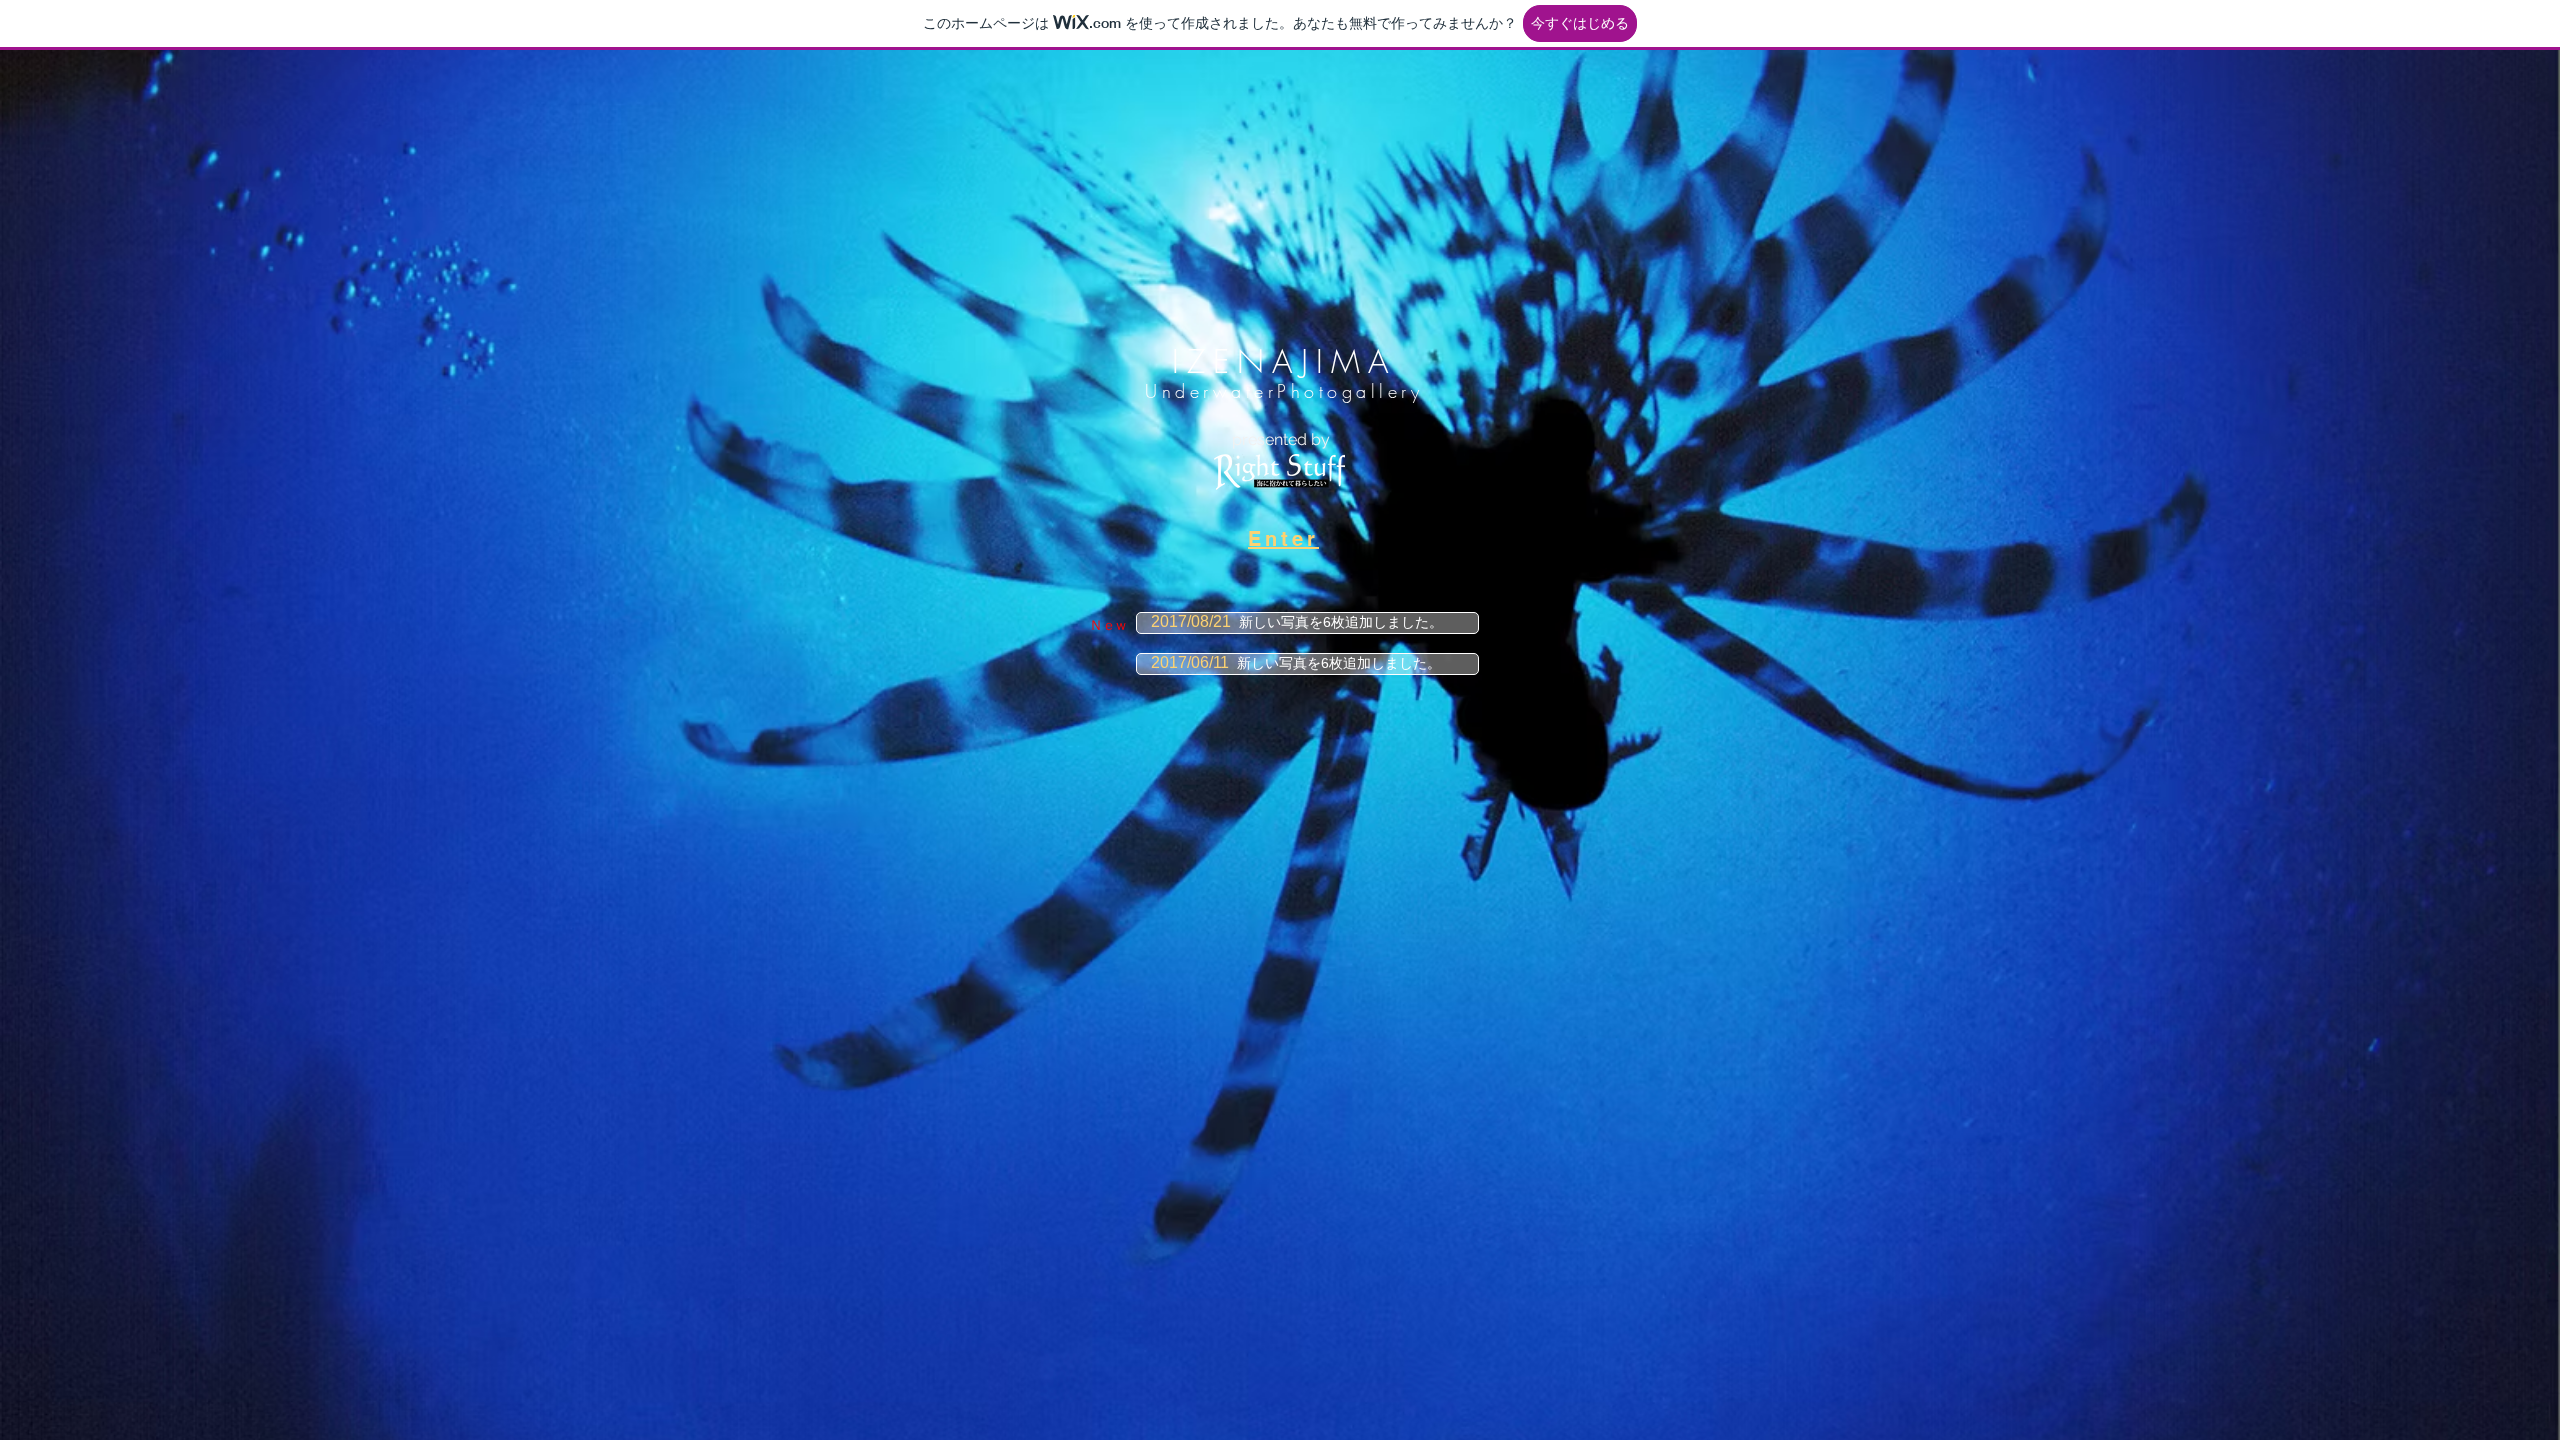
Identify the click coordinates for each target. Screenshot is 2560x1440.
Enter (1283, 539)
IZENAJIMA (1284, 361)
